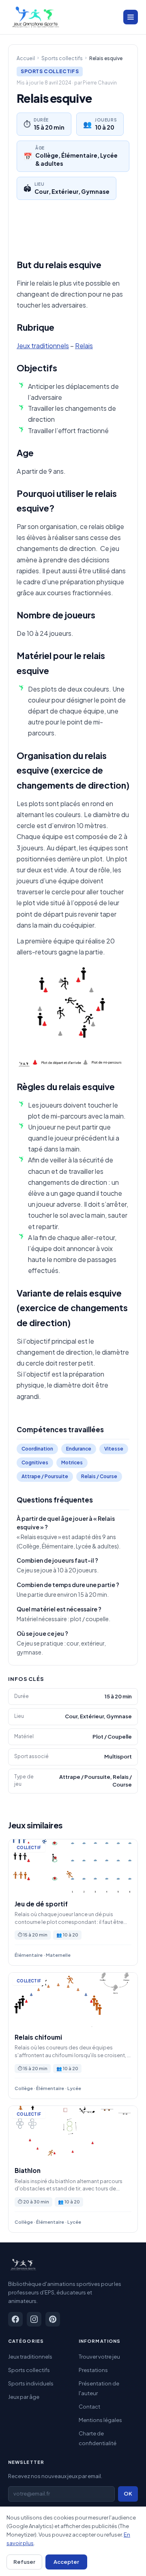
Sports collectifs (62, 58)
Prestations (93, 2370)
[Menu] (131, 17)
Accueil (26, 58)
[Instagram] (34, 2319)
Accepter (66, 2562)
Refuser (24, 2562)
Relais (84, 346)
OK (128, 2494)
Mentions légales (100, 2420)
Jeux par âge (24, 2397)
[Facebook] (15, 2319)
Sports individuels (31, 2383)
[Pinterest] (53, 2319)
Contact (89, 2407)
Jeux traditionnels (43, 346)
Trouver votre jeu (99, 2357)
